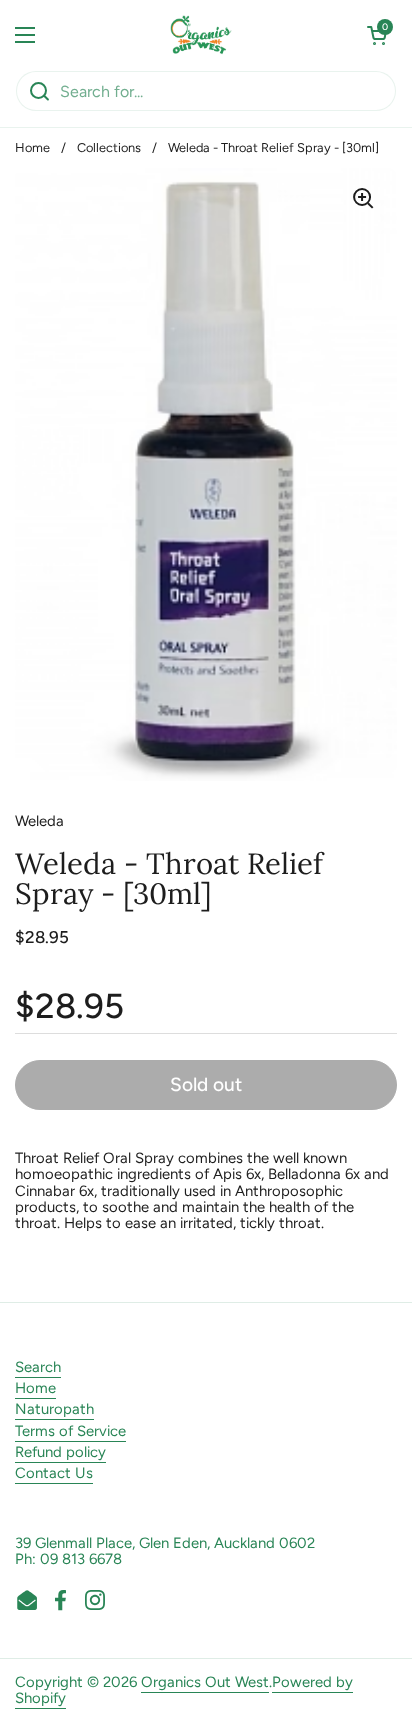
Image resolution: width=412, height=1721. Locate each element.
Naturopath (54, 1409)
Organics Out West (205, 1682)
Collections (109, 147)
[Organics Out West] (201, 35)
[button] (377, 35)
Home (32, 147)
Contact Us (54, 1473)
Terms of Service (70, 1431)
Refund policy (60, 1452)
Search (38, 1367)
